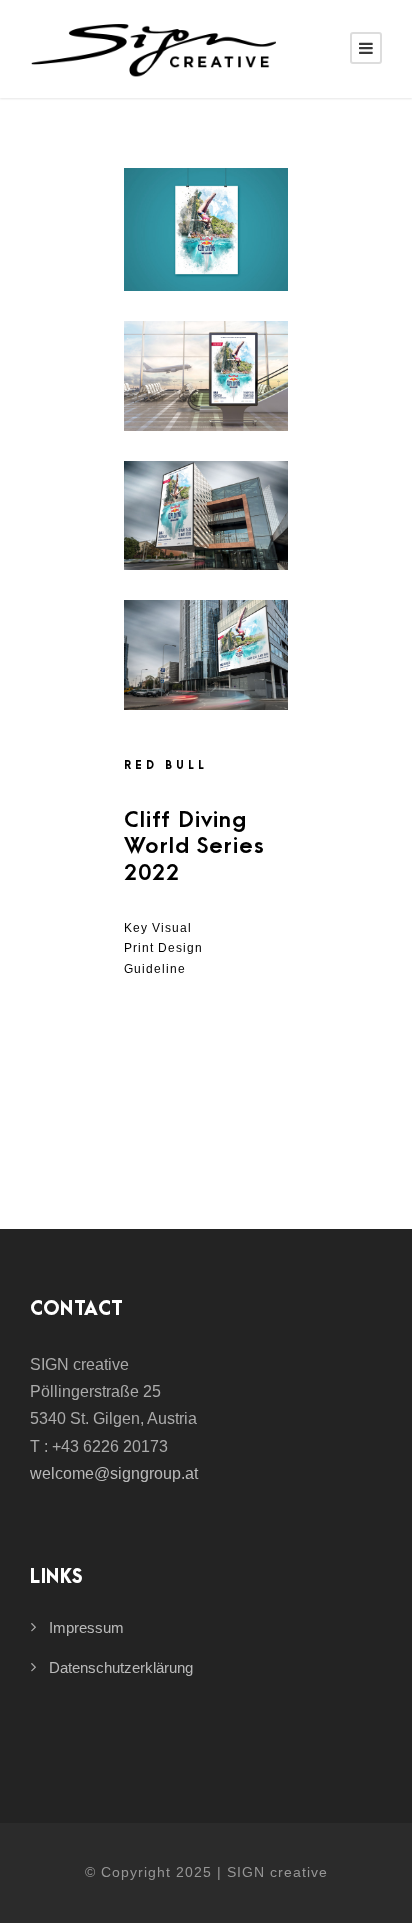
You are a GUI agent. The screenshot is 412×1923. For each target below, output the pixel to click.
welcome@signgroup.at (114, 1473)
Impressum (86, 1627)
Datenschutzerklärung (121, 1667)
